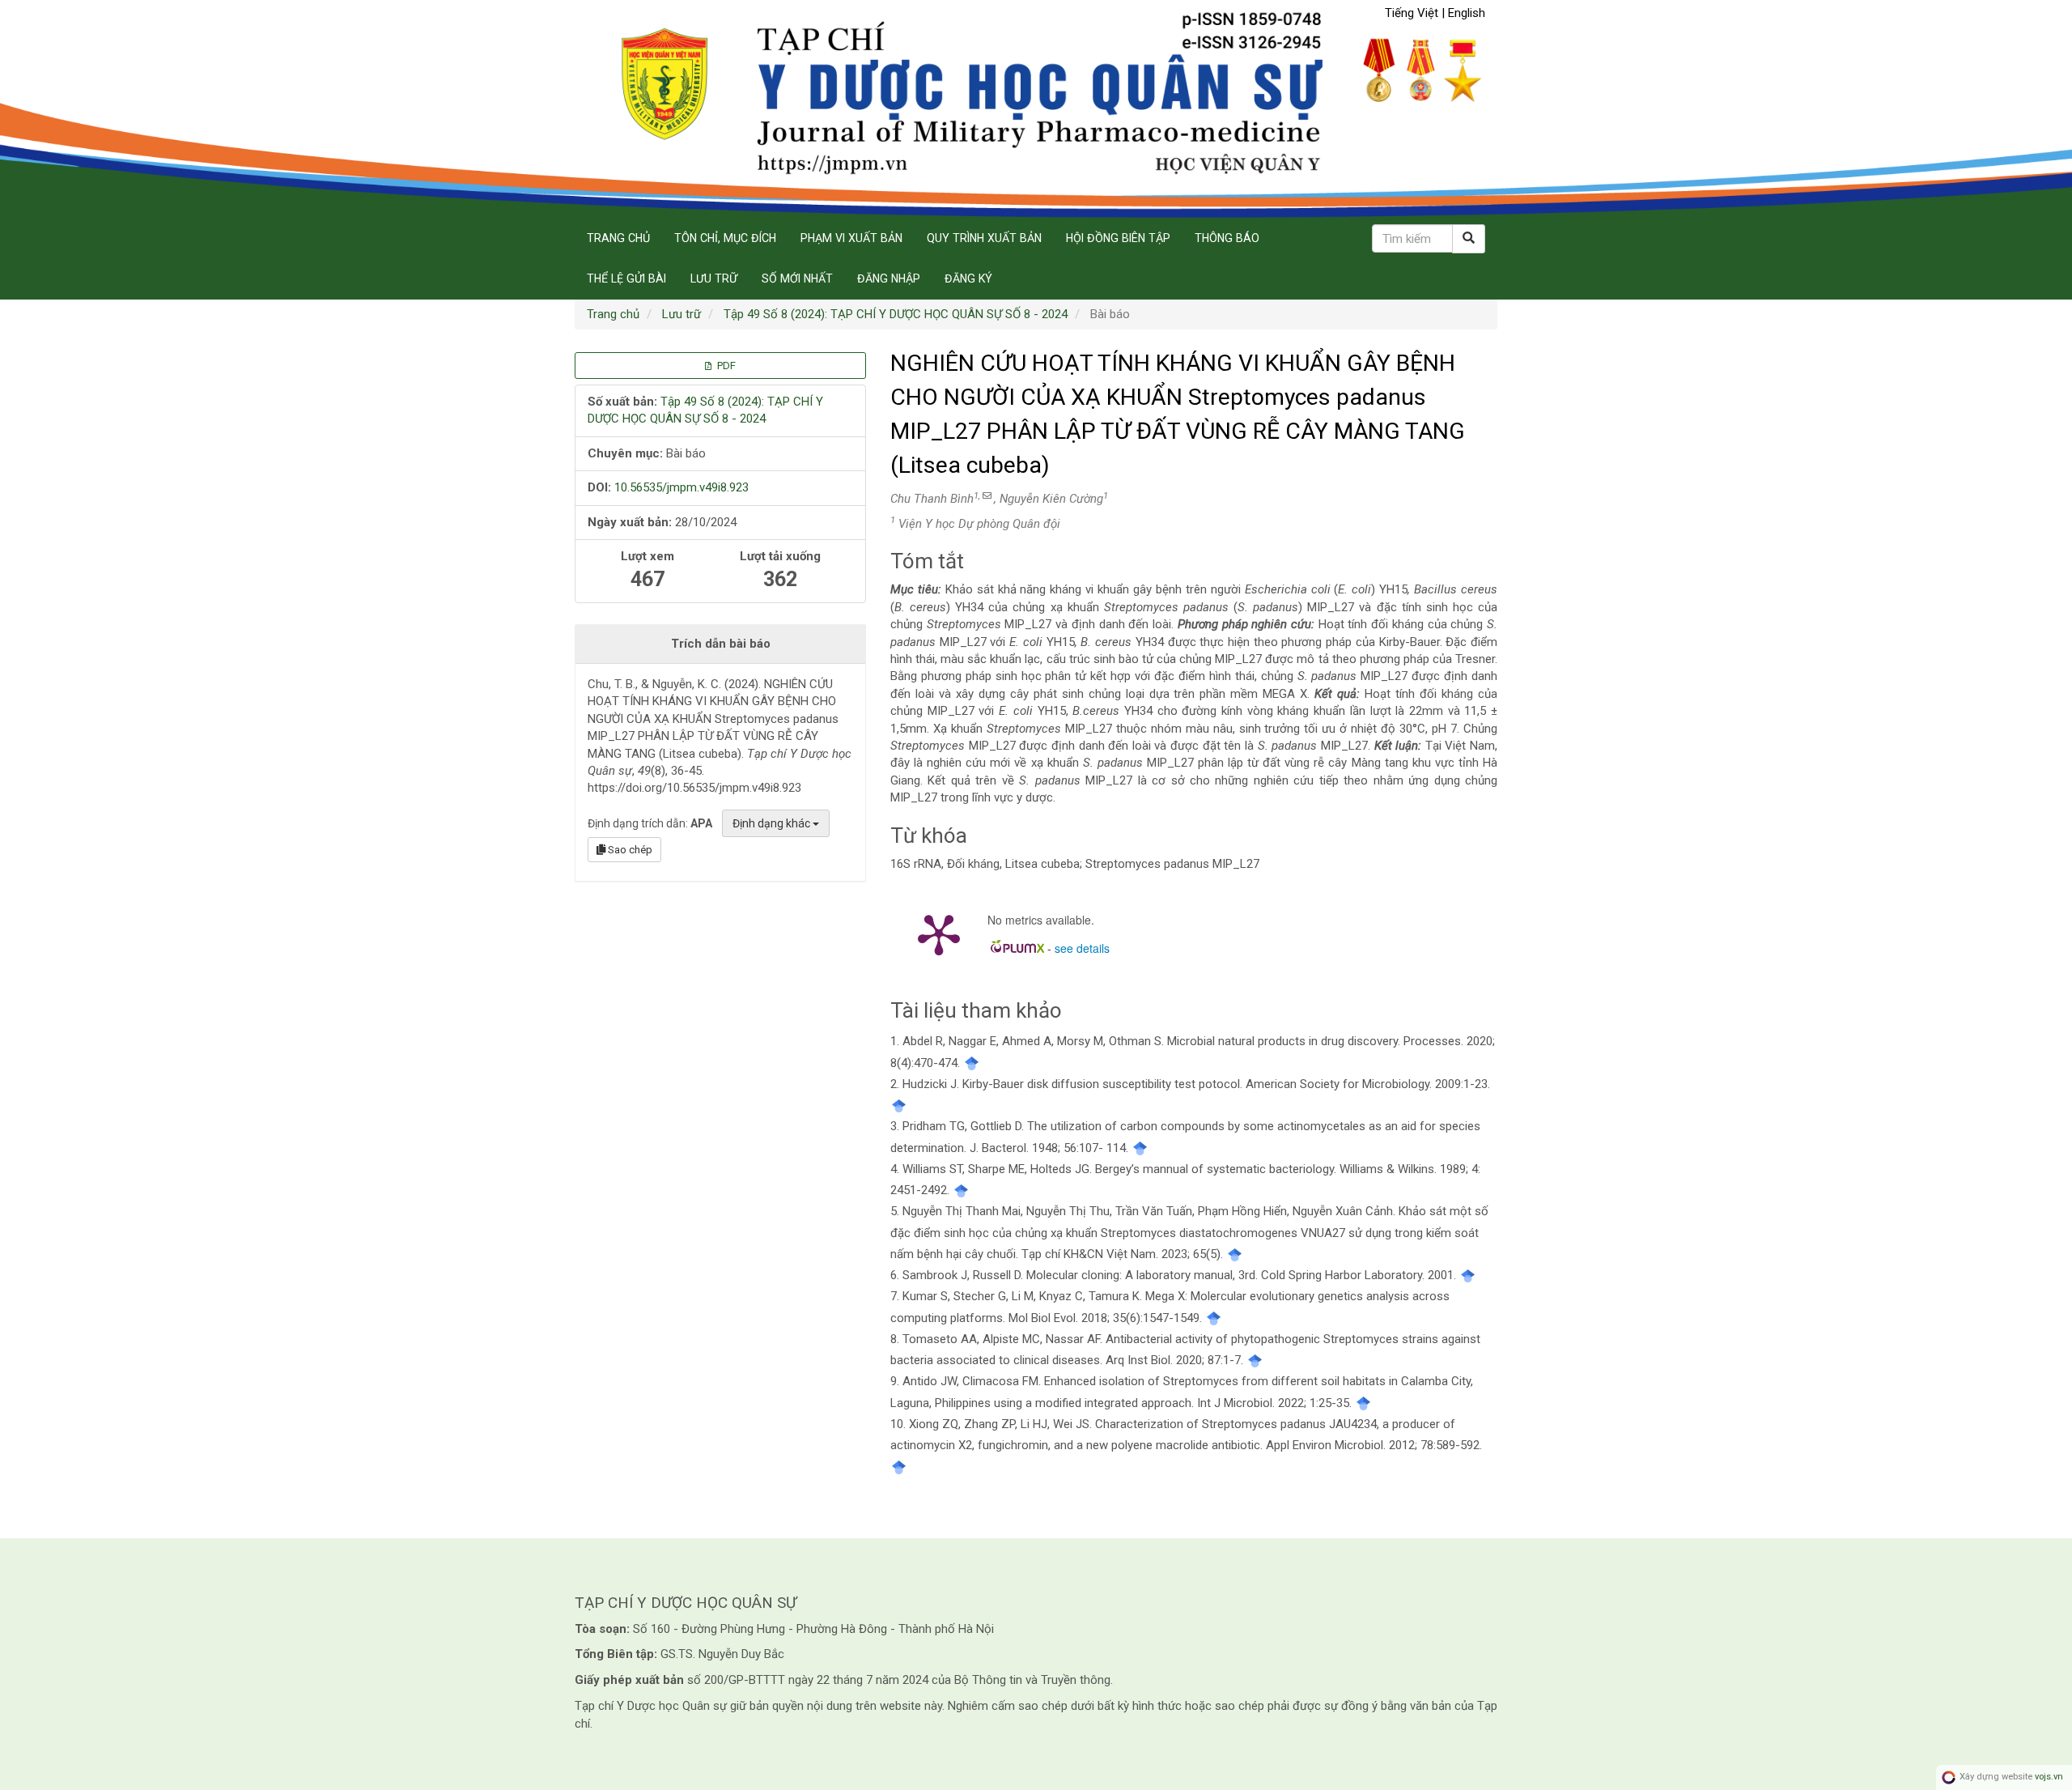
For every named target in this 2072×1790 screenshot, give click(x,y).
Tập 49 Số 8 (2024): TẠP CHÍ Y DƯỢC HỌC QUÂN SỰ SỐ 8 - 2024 (896, 314)
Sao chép (629, 850)
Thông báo (1227, 238)
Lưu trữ (714, 278)
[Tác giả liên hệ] (987, 496)
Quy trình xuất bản (984, 238)
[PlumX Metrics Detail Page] (939, 933)
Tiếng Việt (1413, 13)
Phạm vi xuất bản (851, 238)
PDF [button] (725, 366)
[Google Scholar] (972, 1063)
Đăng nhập (889, 278)
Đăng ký (968, 278)
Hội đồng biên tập (1118, 238)
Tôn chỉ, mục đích (725, 238)
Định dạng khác (773, 823)
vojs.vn (2049, 1777)
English (1467, 13)
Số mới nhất (797, 278)
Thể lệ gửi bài (626, 278)
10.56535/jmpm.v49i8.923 (681, 487)
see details (1082, 948)
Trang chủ (618, 238)
